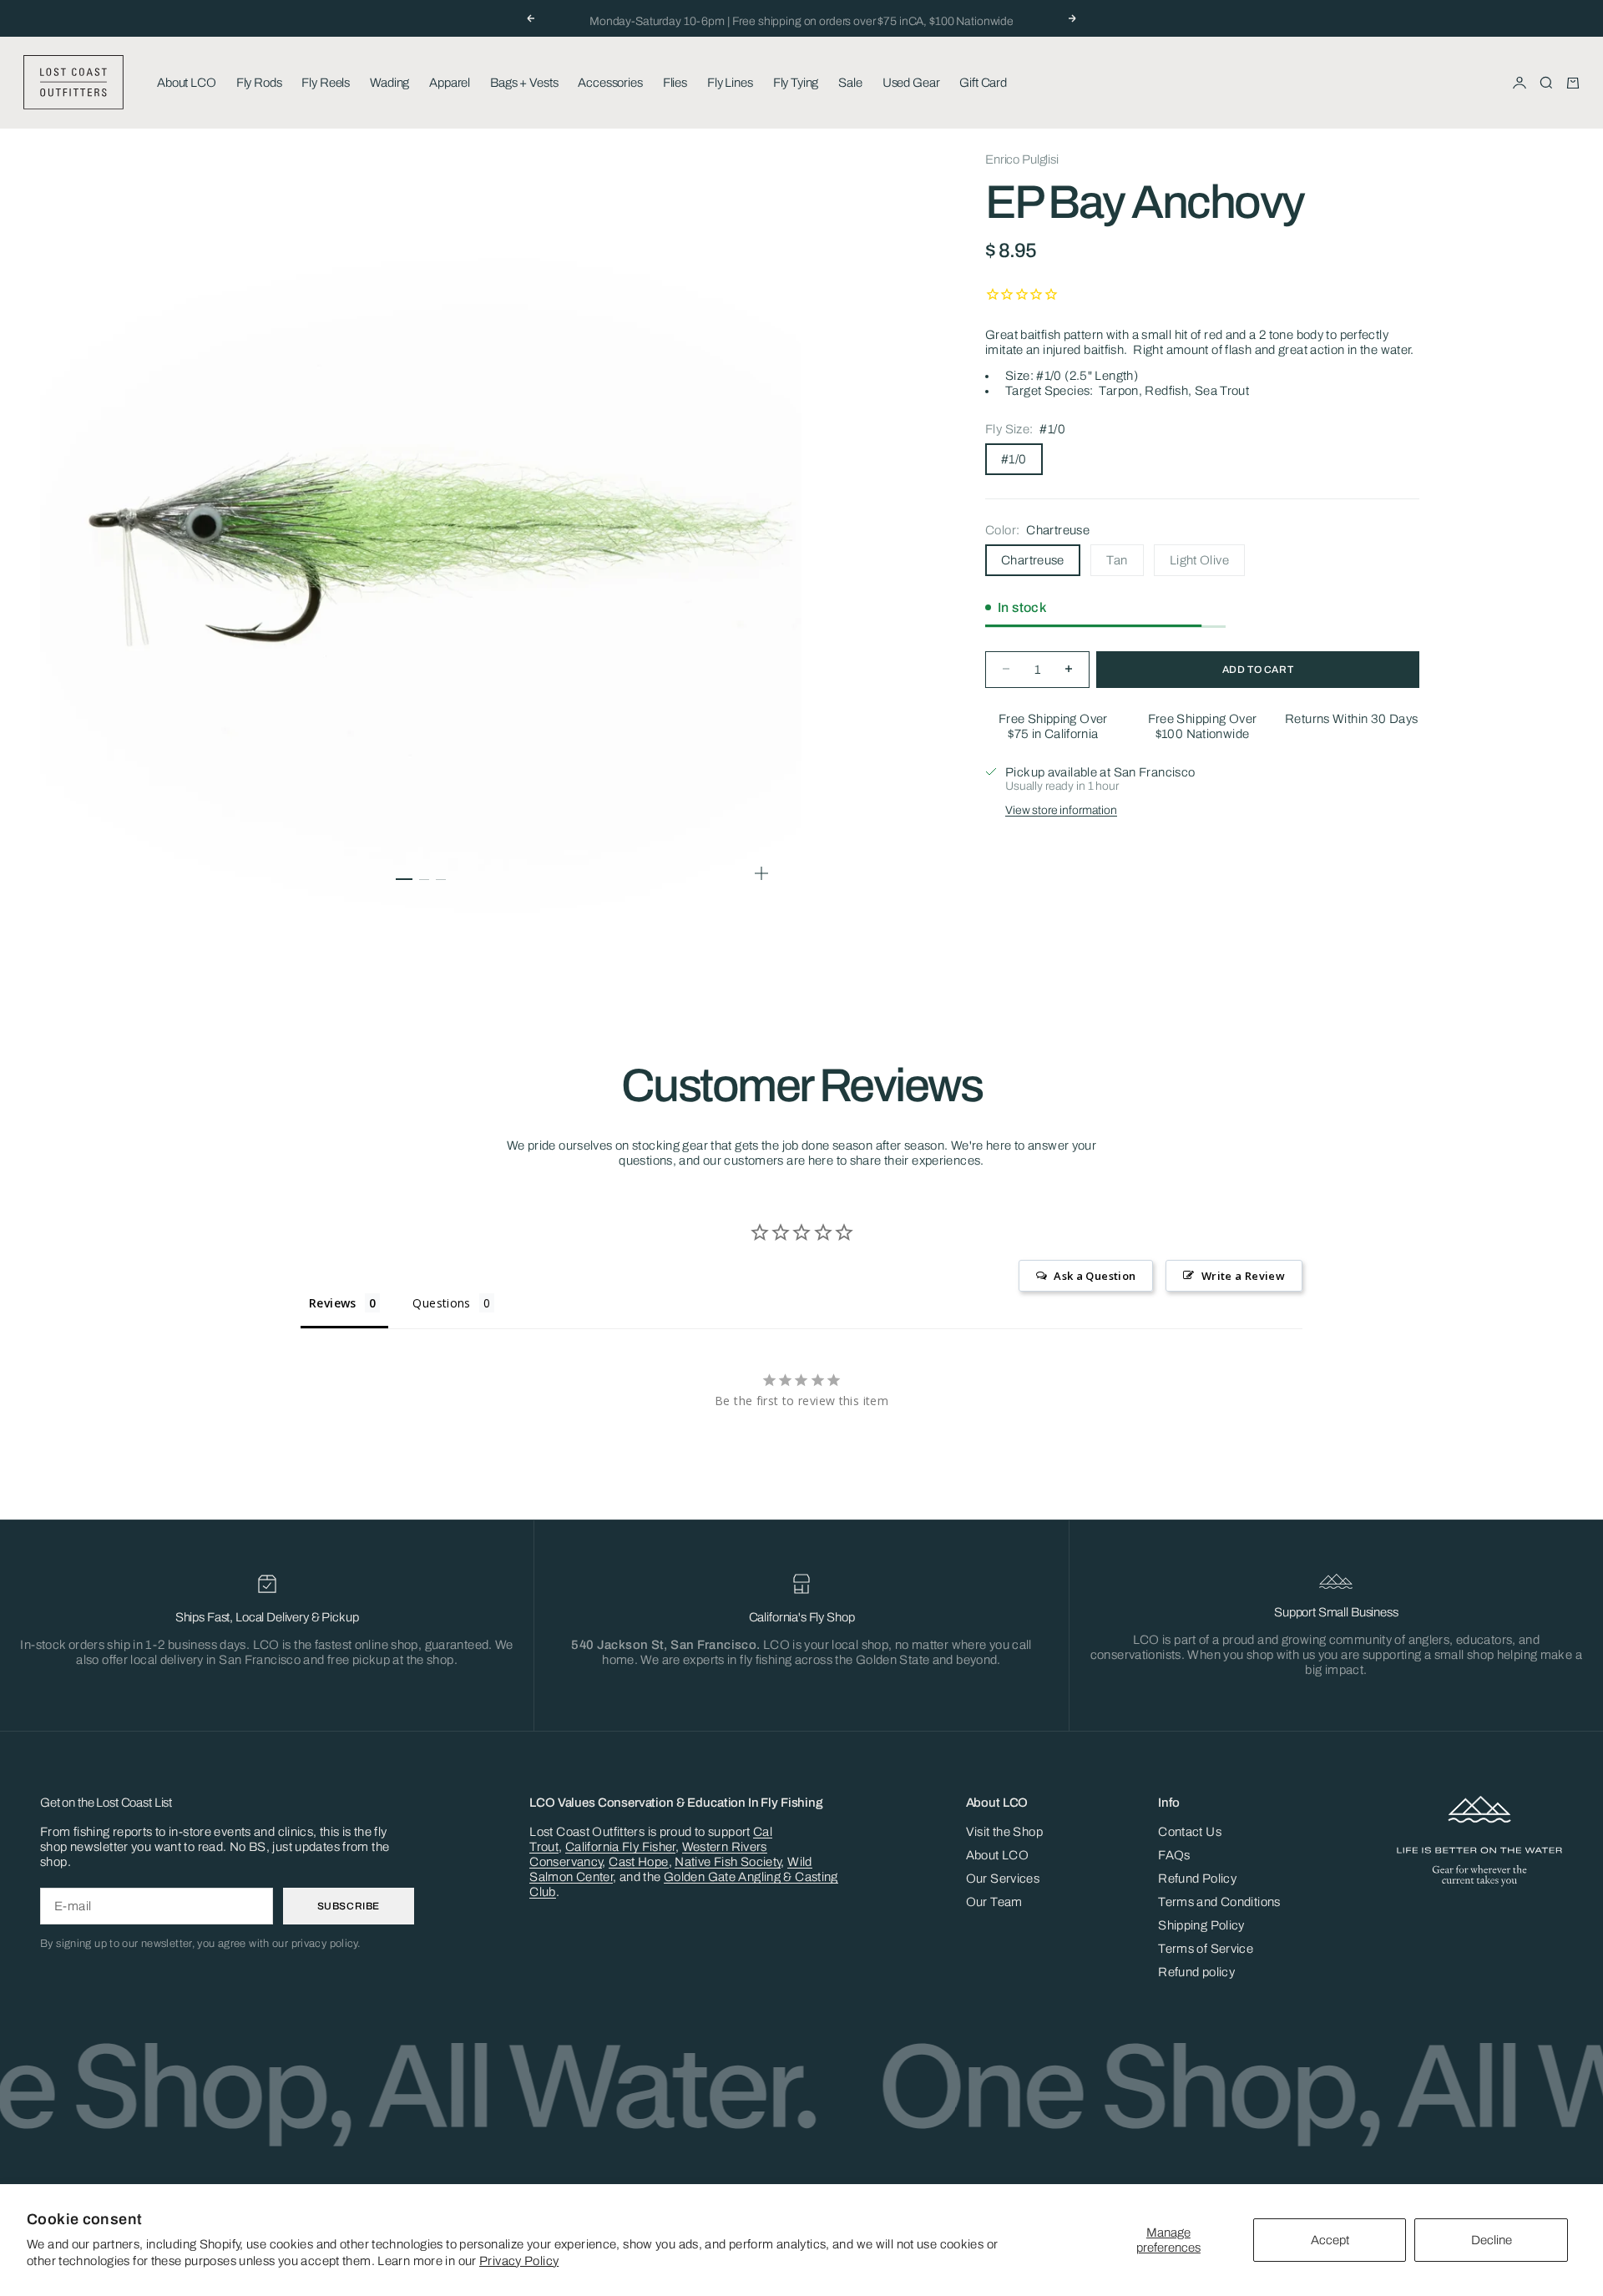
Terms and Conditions (1219, 1902)
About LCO (187, 83)
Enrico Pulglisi (1022, 159)
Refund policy (1196, 1972)
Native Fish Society (728, 1862)
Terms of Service (1206, 1949)
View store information (1061, 809)
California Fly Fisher (620, 1847)
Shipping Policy (1201, 1925)
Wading (389, 83)
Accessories (610, 83)
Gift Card (983, 83)
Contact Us (1190, 1832)
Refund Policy (1197, 1879)
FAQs (1174, 1855)
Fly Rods (259, 83)
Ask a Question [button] (1095, 1276)
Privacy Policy (519, 2261)
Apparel (450, 83)
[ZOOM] (761, 873)
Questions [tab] (441, 1303)
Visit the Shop (1004, 1832)
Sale (850, 83)
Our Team (994, 1902)
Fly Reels (326, 83)
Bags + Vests (524, 83)
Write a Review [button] (1243, 1276)
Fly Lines (730, 83)
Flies (675, 83)
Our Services (1003, 1879)
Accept (1330, 2240)
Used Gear (911, 83)
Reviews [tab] (333, 1303)
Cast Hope (638, 1862)
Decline (1492, 2240)
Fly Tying (796, 83)
